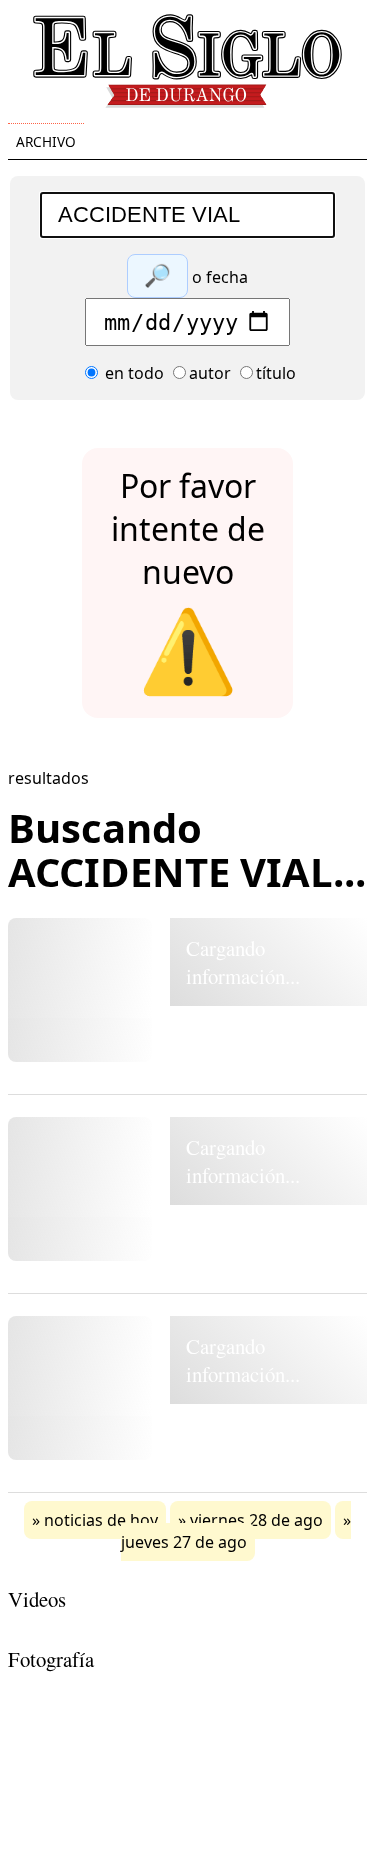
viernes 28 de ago (256, 1520)
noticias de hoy (101, 1520)
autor (210, 373)
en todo (132, 373)
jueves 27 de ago (184, 1542)
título (276, 373)
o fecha (220, 277)
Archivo (46, 141)
